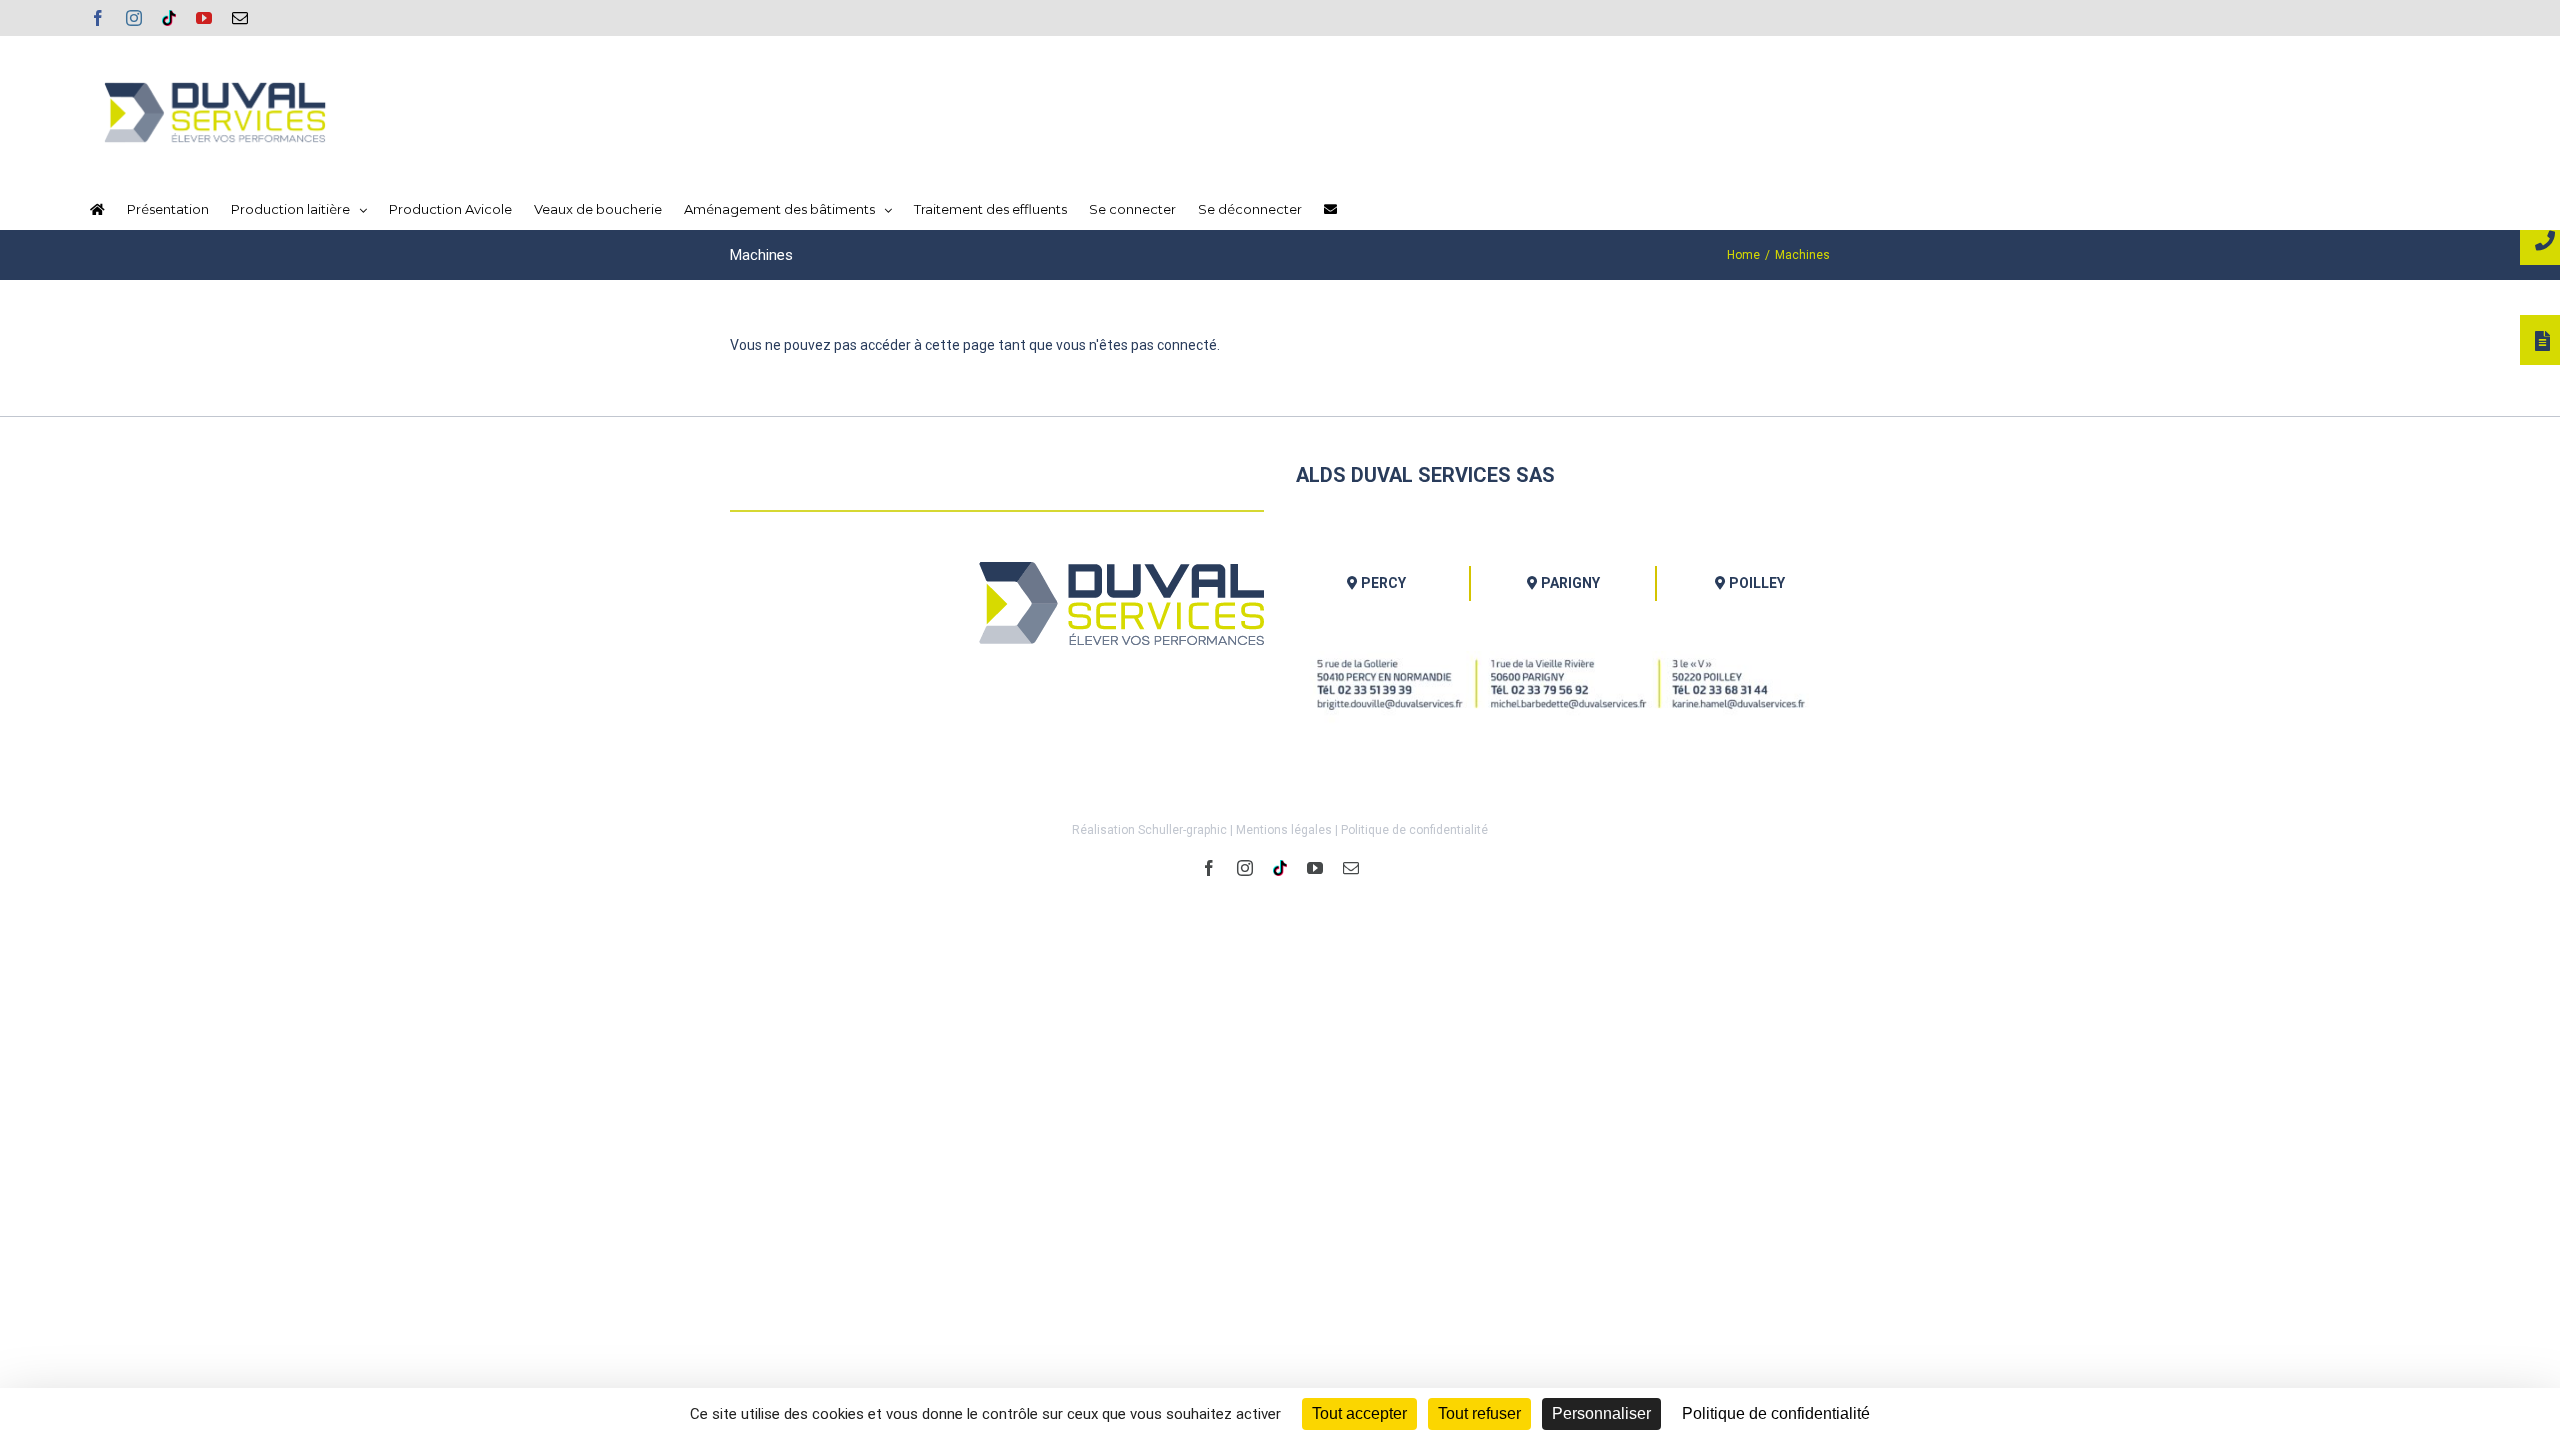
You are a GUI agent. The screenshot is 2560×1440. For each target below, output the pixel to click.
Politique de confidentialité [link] (1776, 1413)
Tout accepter (1359, 1413)
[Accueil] (97, 209)
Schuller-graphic (1182, 830)
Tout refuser (1479, 1413)
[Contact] (1330, 209)
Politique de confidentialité (1414, 830)
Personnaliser (1601, 1413)
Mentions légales (1284, 830)
